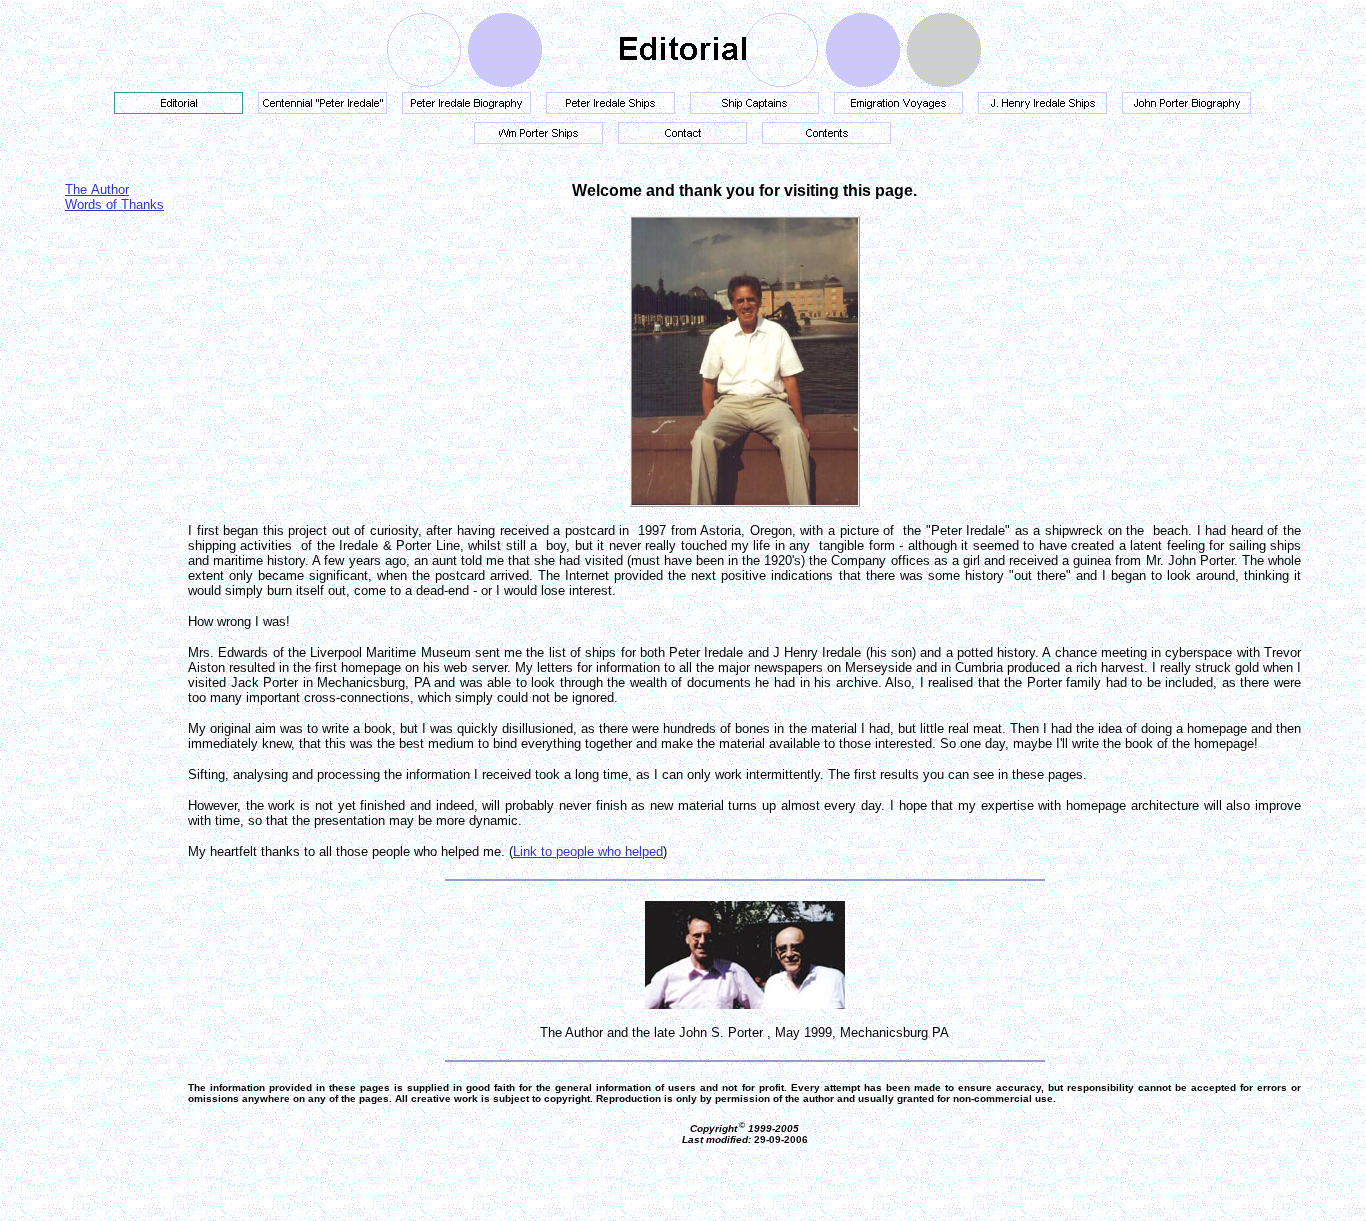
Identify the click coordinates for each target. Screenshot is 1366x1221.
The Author (97, 189)
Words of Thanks (114, 204)
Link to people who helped (588, 851)
